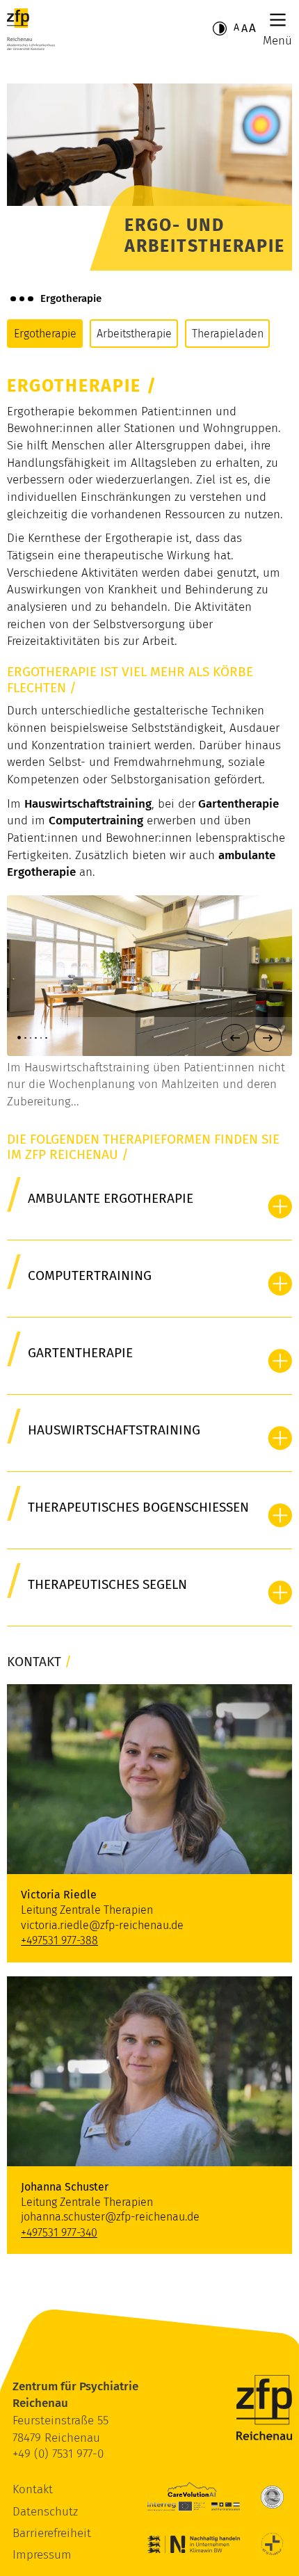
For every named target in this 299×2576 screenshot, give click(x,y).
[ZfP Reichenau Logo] (31, 29)
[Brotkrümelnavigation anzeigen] (22, 298)
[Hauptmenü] (278, 20)
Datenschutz (45, 2512)
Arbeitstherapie (134, 334)
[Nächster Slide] (268, 1038)
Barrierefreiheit (52, 2533)
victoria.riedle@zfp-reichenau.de (102, 1925)
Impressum (42, 2555)
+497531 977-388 (59, 1941)
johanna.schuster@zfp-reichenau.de (110, 2217)
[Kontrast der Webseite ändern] (220, 29)
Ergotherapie (45, 334)
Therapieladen (228, 334)
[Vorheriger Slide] (235, 1038)
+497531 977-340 (59, 2233)
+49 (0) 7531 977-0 (58, 2454)
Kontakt (33, 2489)
